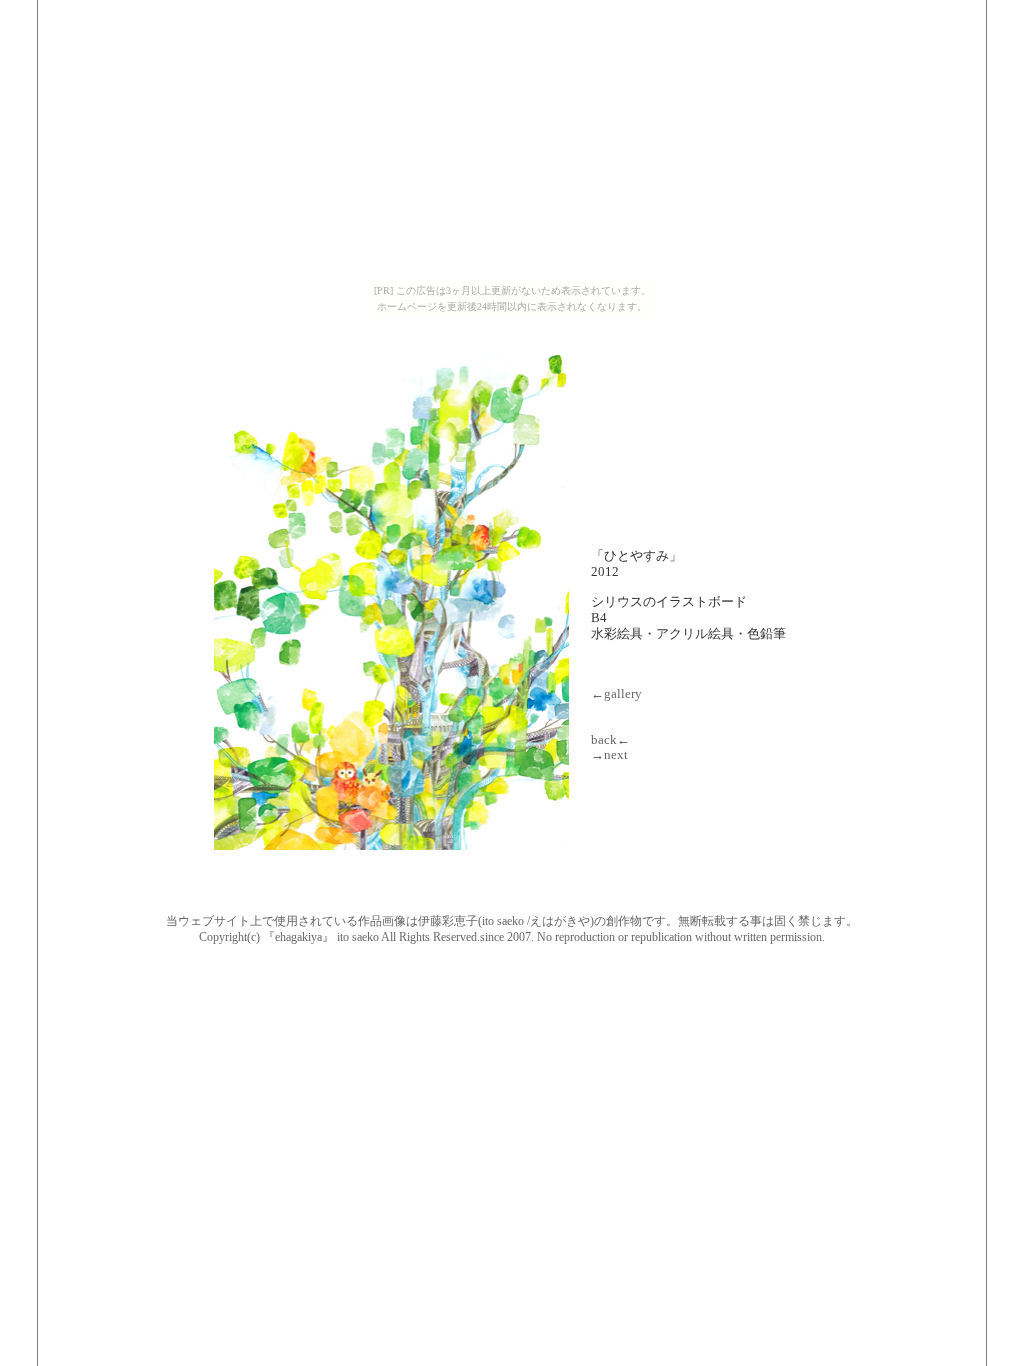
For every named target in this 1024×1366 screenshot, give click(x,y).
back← (610, 739)
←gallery (616, 693)
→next (609, 754)
